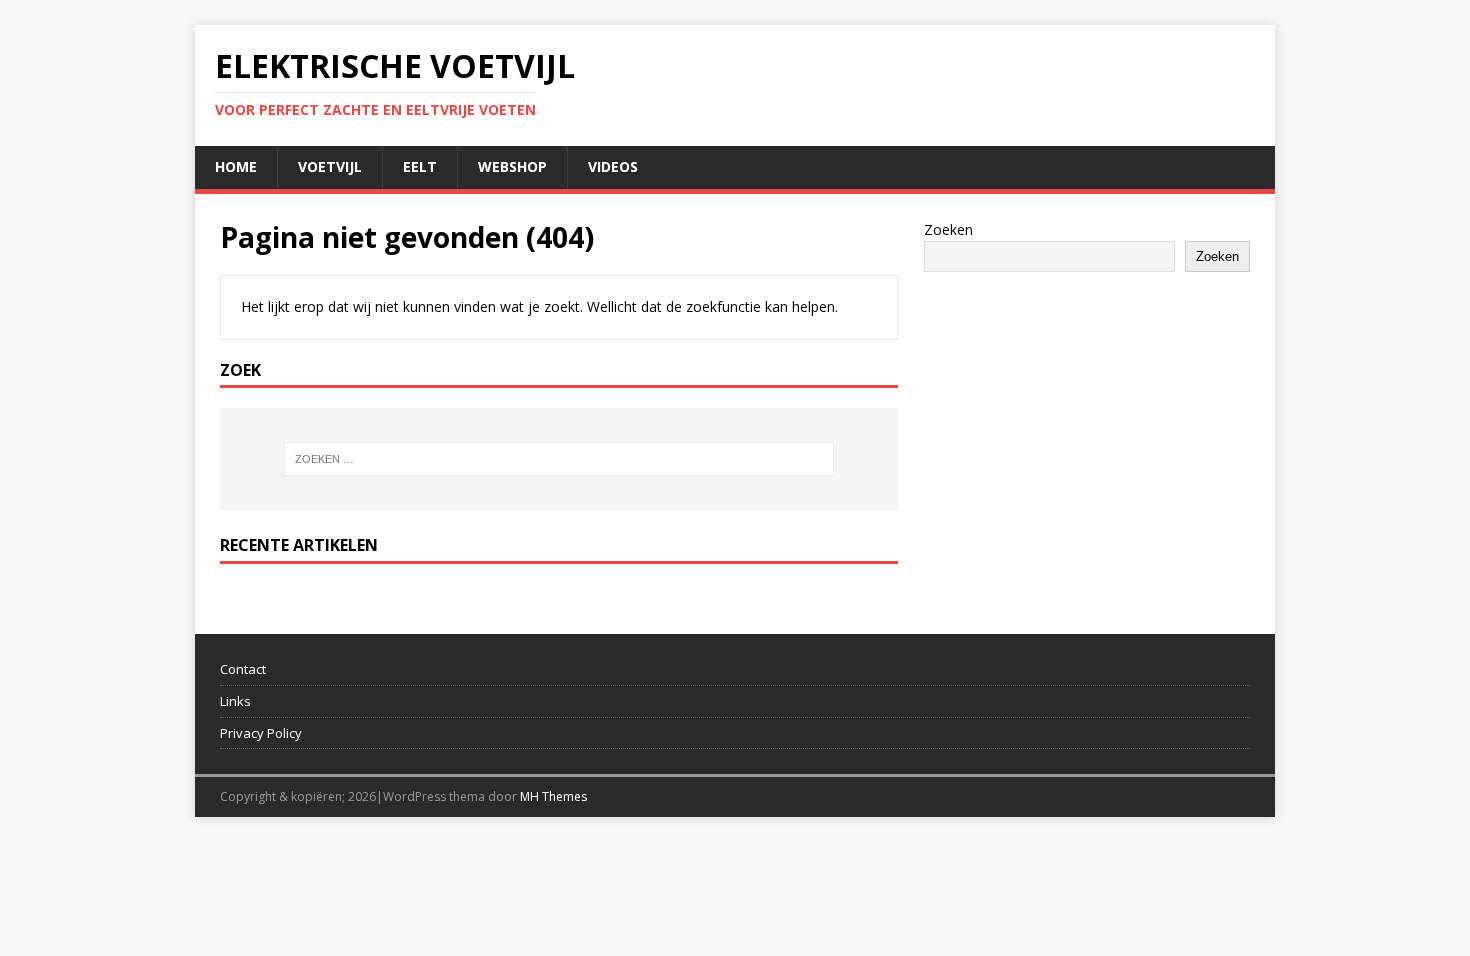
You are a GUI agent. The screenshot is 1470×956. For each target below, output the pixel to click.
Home (236, 166)
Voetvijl (330, 166)
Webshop (512, 166)
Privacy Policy (261, 733)
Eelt (420, 166)
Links (235, 701)
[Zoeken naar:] (559, 459)
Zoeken (948, 229)
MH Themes (553, 796)
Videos (613, 166)
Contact (243, 669)
